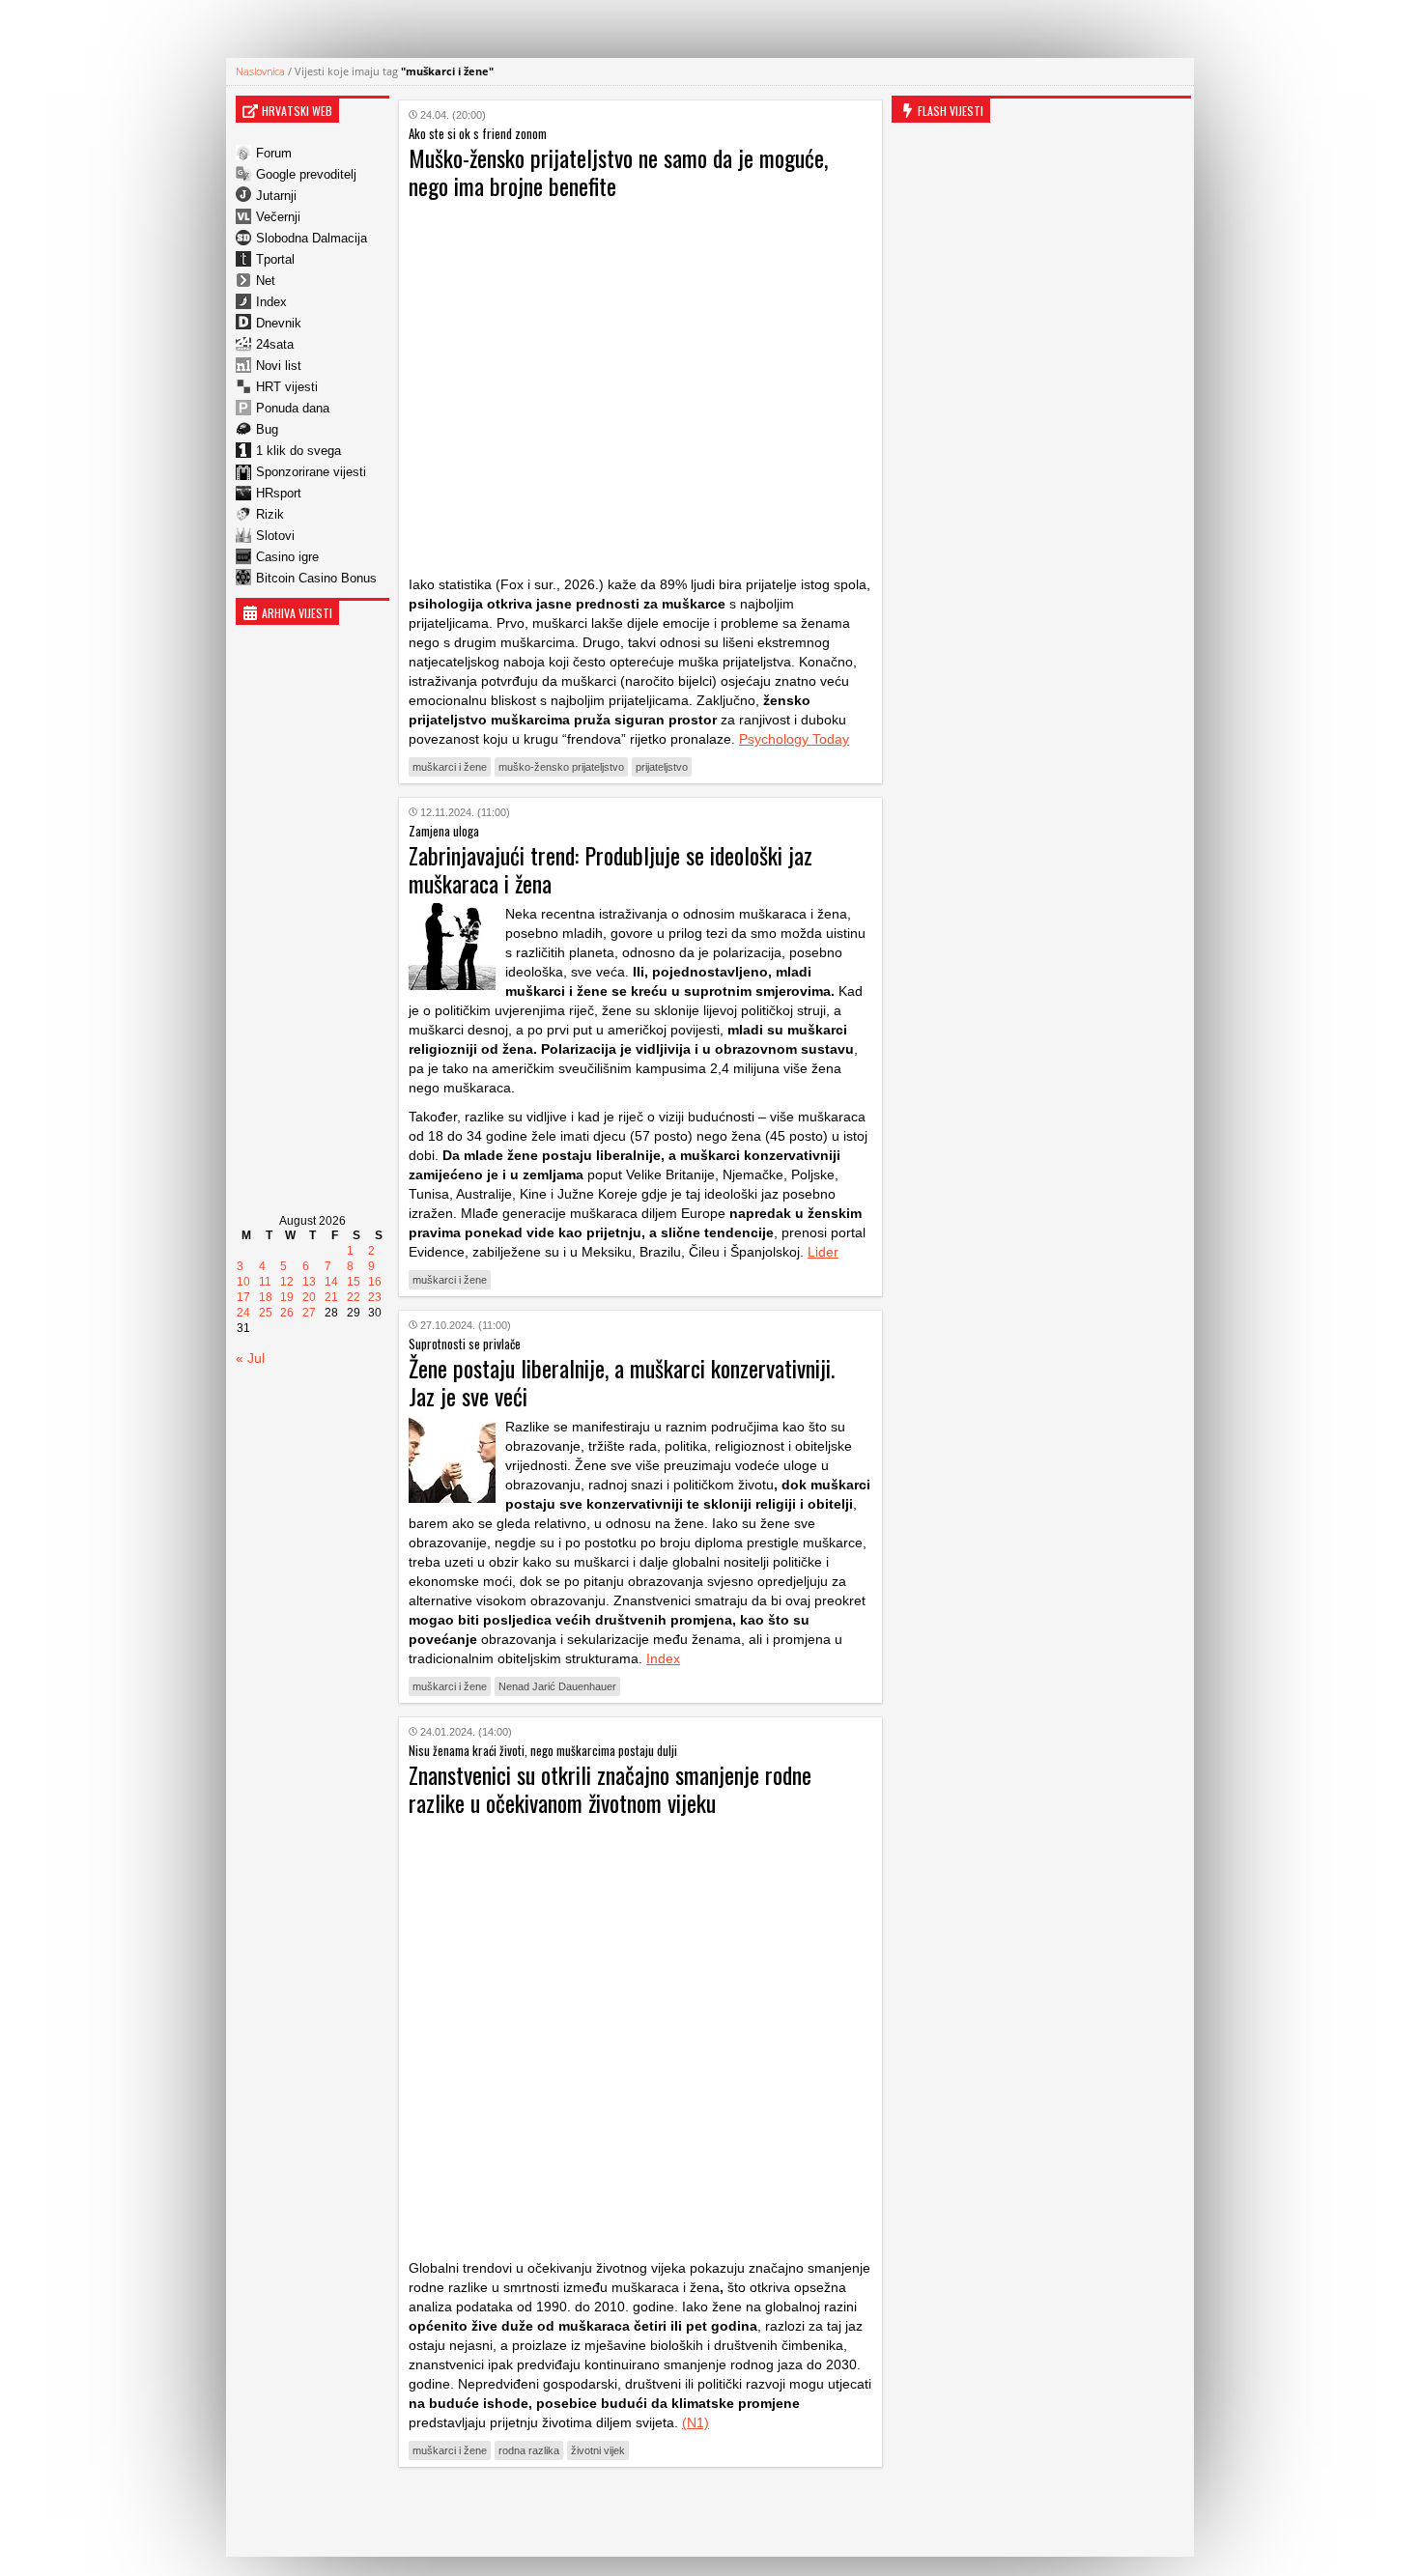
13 (309, 1282)
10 (243, 1282)
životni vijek (598, 2450)
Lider (823, 1252)
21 (331, 1297)
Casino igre (287, 557)
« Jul (250, 1358)
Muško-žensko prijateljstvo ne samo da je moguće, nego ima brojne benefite (618, 171)
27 (309, 1313)
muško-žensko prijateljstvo (561, 767)
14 (331, 1282)
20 (309, 1297)
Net (266, 281)
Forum (274, 153)
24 (243, 1313)
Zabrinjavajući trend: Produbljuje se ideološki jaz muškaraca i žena (611, 869)
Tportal (275, 259)
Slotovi (275, 536)
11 (265, 1282)
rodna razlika (529, 2450)
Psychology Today (794, 739)
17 (243, 1297)
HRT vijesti (287, 387)
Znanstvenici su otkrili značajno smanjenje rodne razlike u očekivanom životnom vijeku (610, 1788)
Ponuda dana (293, 408)
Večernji (278, 217)
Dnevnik (279, 323)
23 (375, 1297)
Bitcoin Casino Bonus (316, 578)
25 (266, 1313)
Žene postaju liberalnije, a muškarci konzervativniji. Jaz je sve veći (622, 1382)
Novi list (279, 366)
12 (287, 1282)
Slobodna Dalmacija (312, 238)
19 (287, 1297)
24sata (275, 344)
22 (354, 1297)
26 (287, 1313)
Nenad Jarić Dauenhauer (557, 1686)
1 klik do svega (298, 451)
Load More (640, 2512)
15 (354, 1282)
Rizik (270, 514)
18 (266, 1297)
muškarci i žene (450, 767)
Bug (267, 429)
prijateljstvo (662, 767)
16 (375, 1282)
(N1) (696, 2422)
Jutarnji (276, 196)
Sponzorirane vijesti (311, 472)
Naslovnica (260, 71)
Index (271, 302)
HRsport (279, 493)
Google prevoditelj (306, 174)
